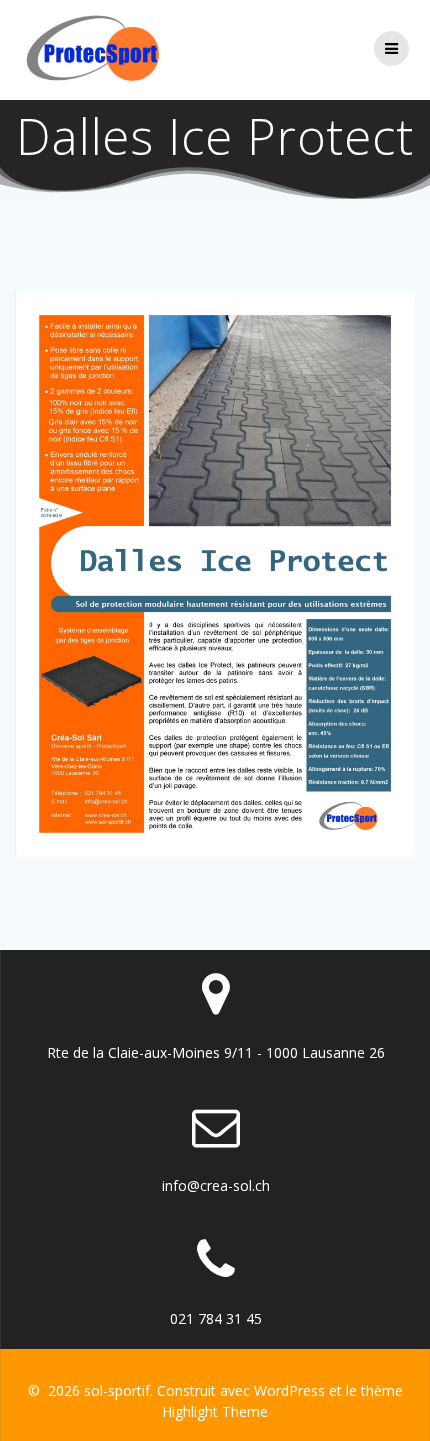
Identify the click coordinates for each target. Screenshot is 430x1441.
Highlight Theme (215, 1411)
